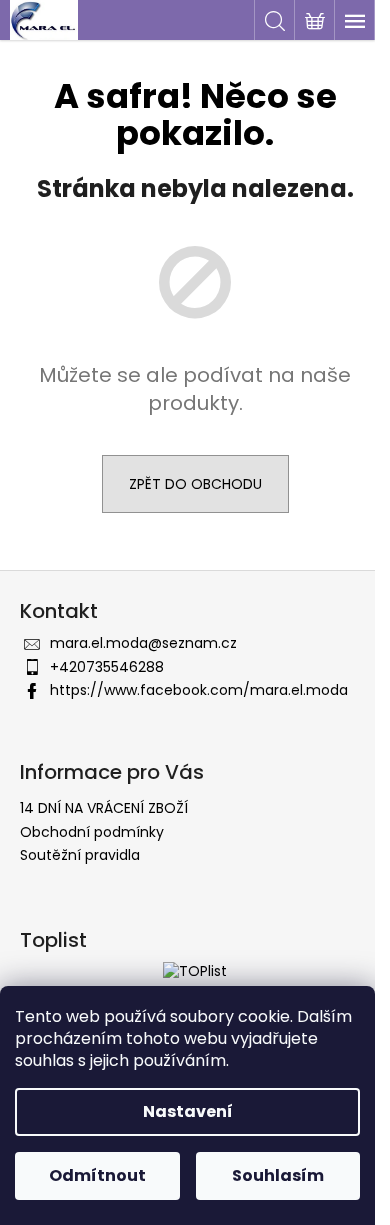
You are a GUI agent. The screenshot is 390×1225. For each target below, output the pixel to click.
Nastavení (188, 1111)
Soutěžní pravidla (80, 855)
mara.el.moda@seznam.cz (143, 643)
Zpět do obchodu (195, 484)
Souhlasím (278, 1175)
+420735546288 (107, 667)
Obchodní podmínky (92, 832)
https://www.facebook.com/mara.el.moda (199, 690)
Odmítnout (97, 1175)
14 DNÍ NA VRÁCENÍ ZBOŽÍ (104, 808)
